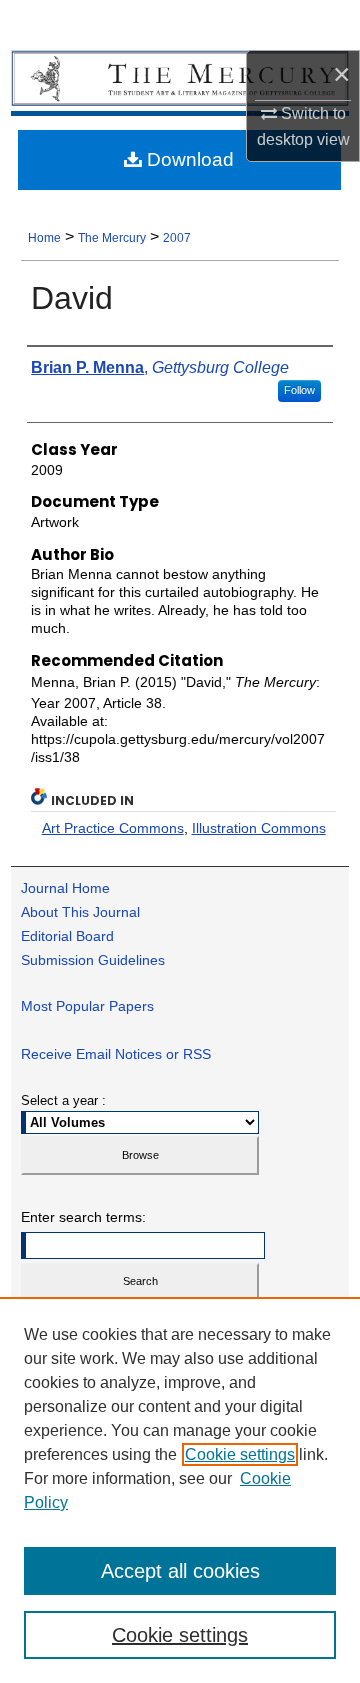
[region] (180, 1490)
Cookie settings (240, 1454)
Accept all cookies (180, 1571)
